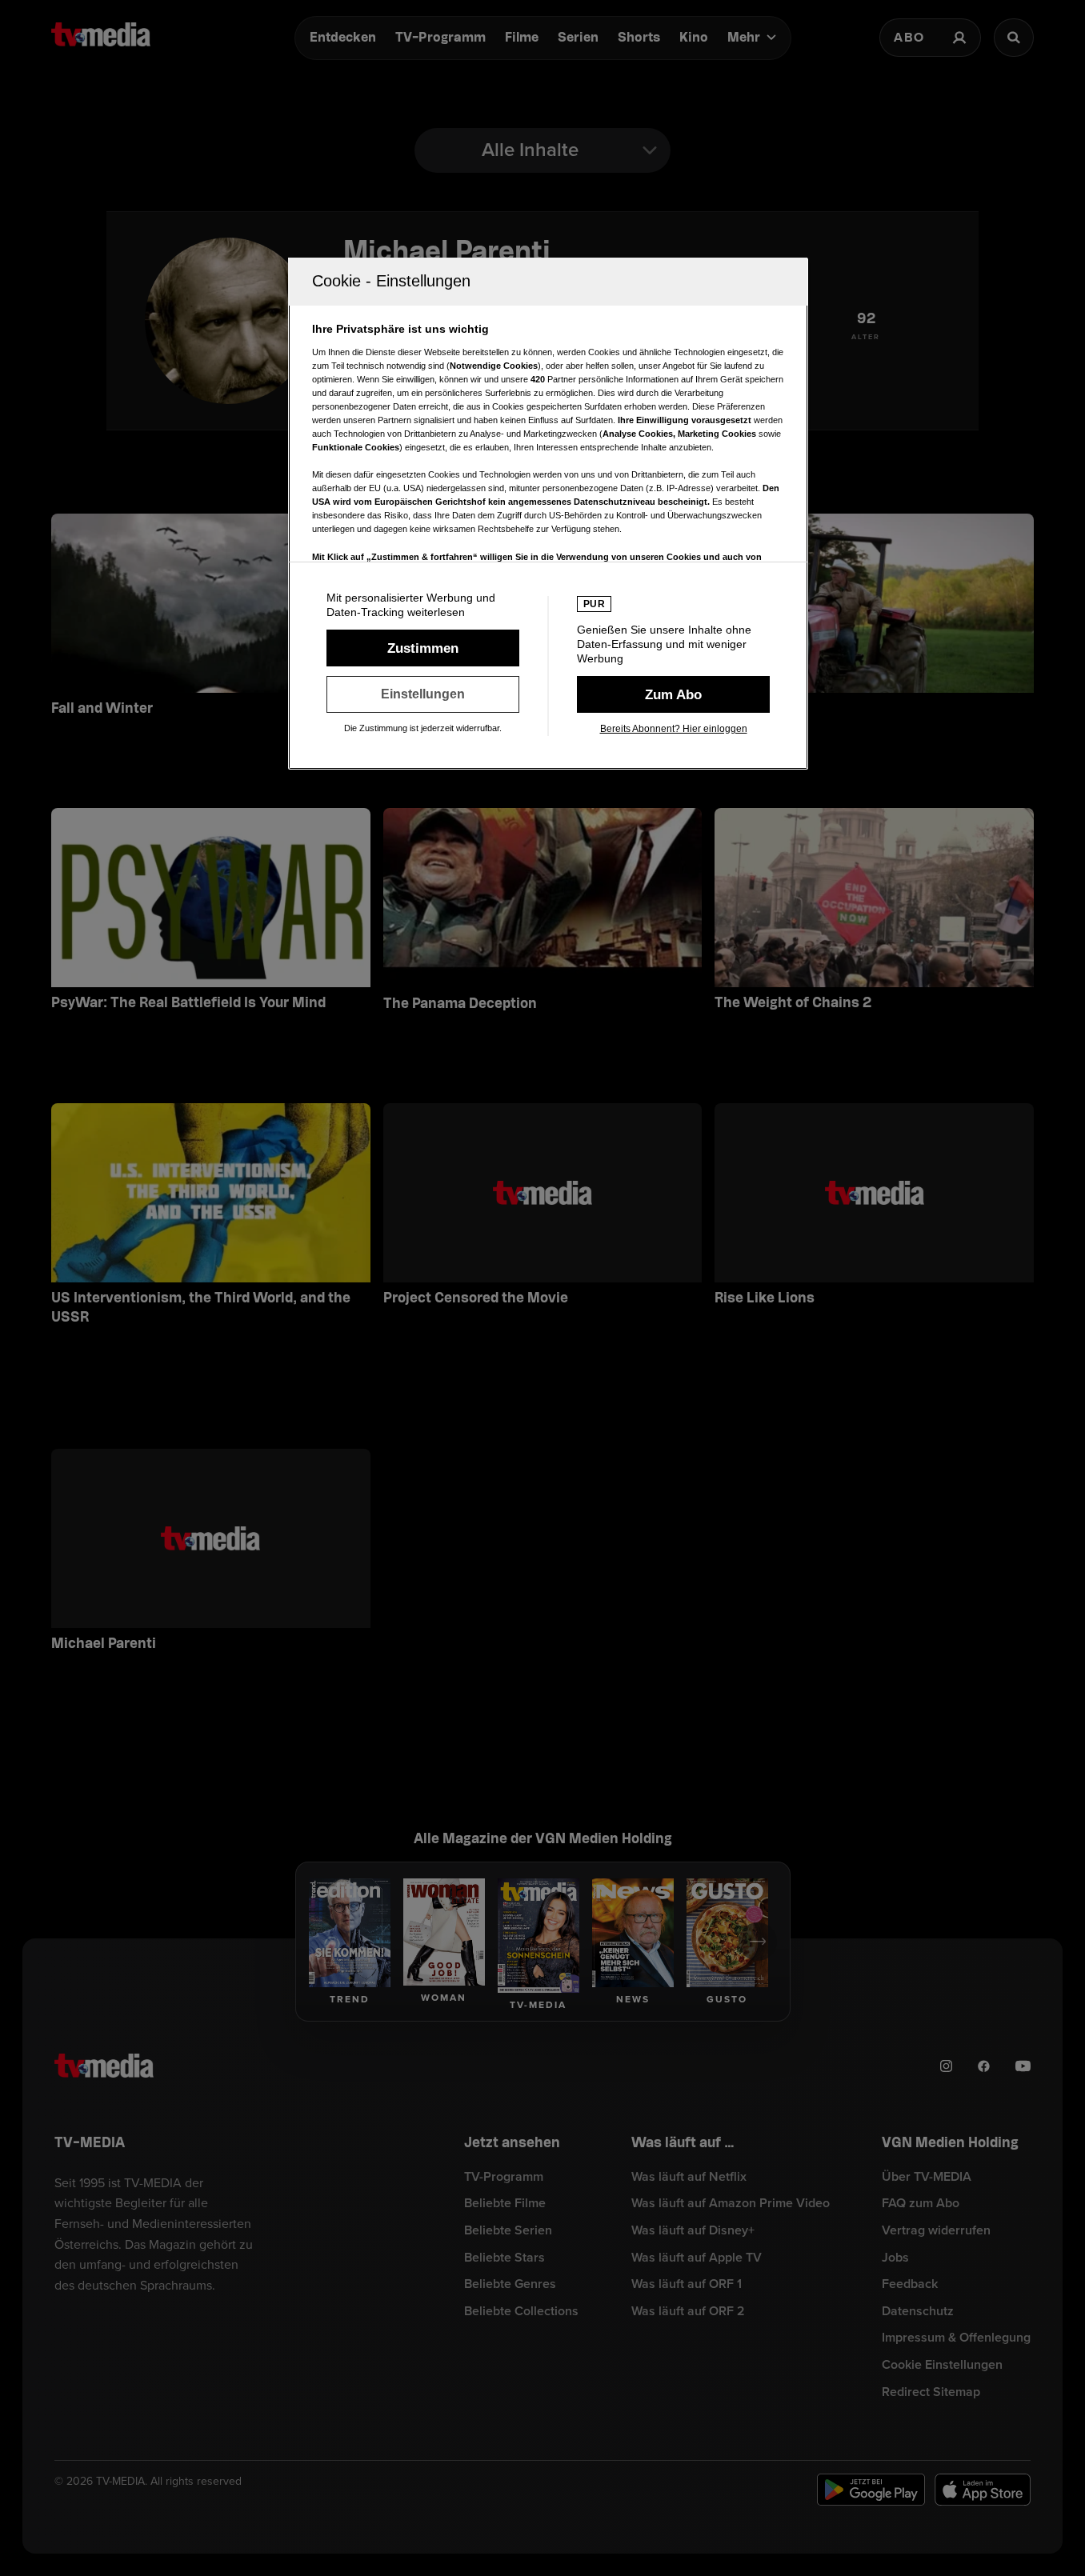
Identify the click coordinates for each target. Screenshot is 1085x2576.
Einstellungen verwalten (423, 694)
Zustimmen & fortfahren (423, 648)
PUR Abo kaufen (673, 694)
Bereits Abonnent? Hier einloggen (674, 729)
